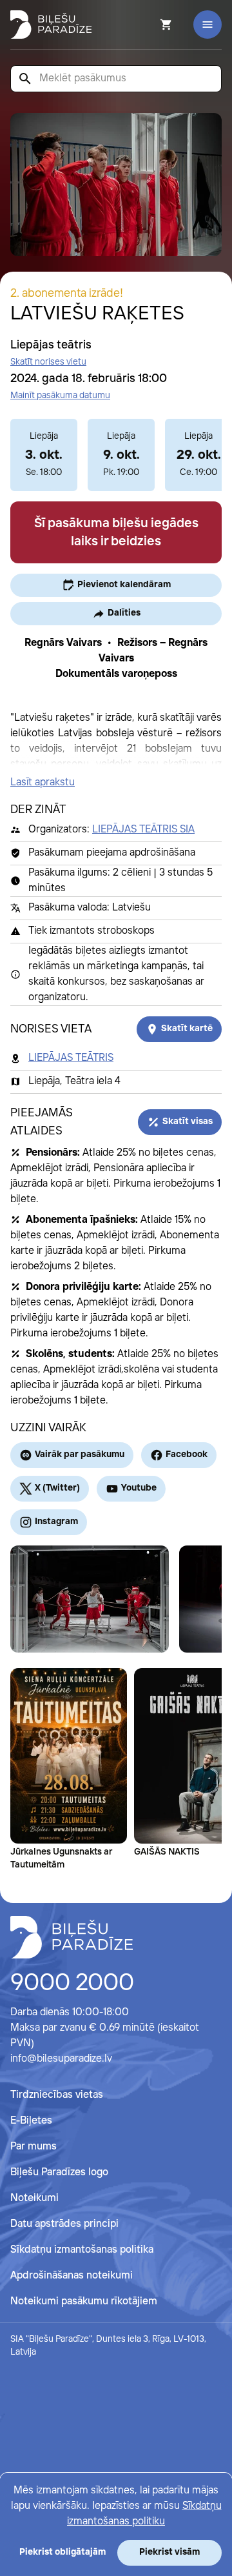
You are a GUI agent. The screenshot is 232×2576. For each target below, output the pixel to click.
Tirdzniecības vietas (57, 2095)
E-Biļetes (31, 2121)
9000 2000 (72, 1984)
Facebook (187, 1454)
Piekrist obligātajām (63, 2552)
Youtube (139, 1488)
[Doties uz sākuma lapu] (51, 25)
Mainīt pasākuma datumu (60, 396)
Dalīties (124, 613)
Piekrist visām (169, 2552)
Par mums (34, 2147)
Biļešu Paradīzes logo (59, 2172)
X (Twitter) (57, 1488)
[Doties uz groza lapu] (149, 25)
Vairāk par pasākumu (80, 1454)
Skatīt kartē (187, 1029)
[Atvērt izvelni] (208, 25)
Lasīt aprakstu (43, 782)
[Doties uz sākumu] (72, 1937)
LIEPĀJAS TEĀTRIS (71, 1058)
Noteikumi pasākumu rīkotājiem (84, 2301)
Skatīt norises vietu (48, 362)
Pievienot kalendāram (124, 585)
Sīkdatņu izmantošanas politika (82, 2250)
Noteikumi (34, 2198)
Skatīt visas (188, 1122)
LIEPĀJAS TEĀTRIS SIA (143, 830)
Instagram (56, 1522)
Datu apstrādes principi (64, 2224)
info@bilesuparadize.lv (61, 2059)
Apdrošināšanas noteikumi (72, 2276)
